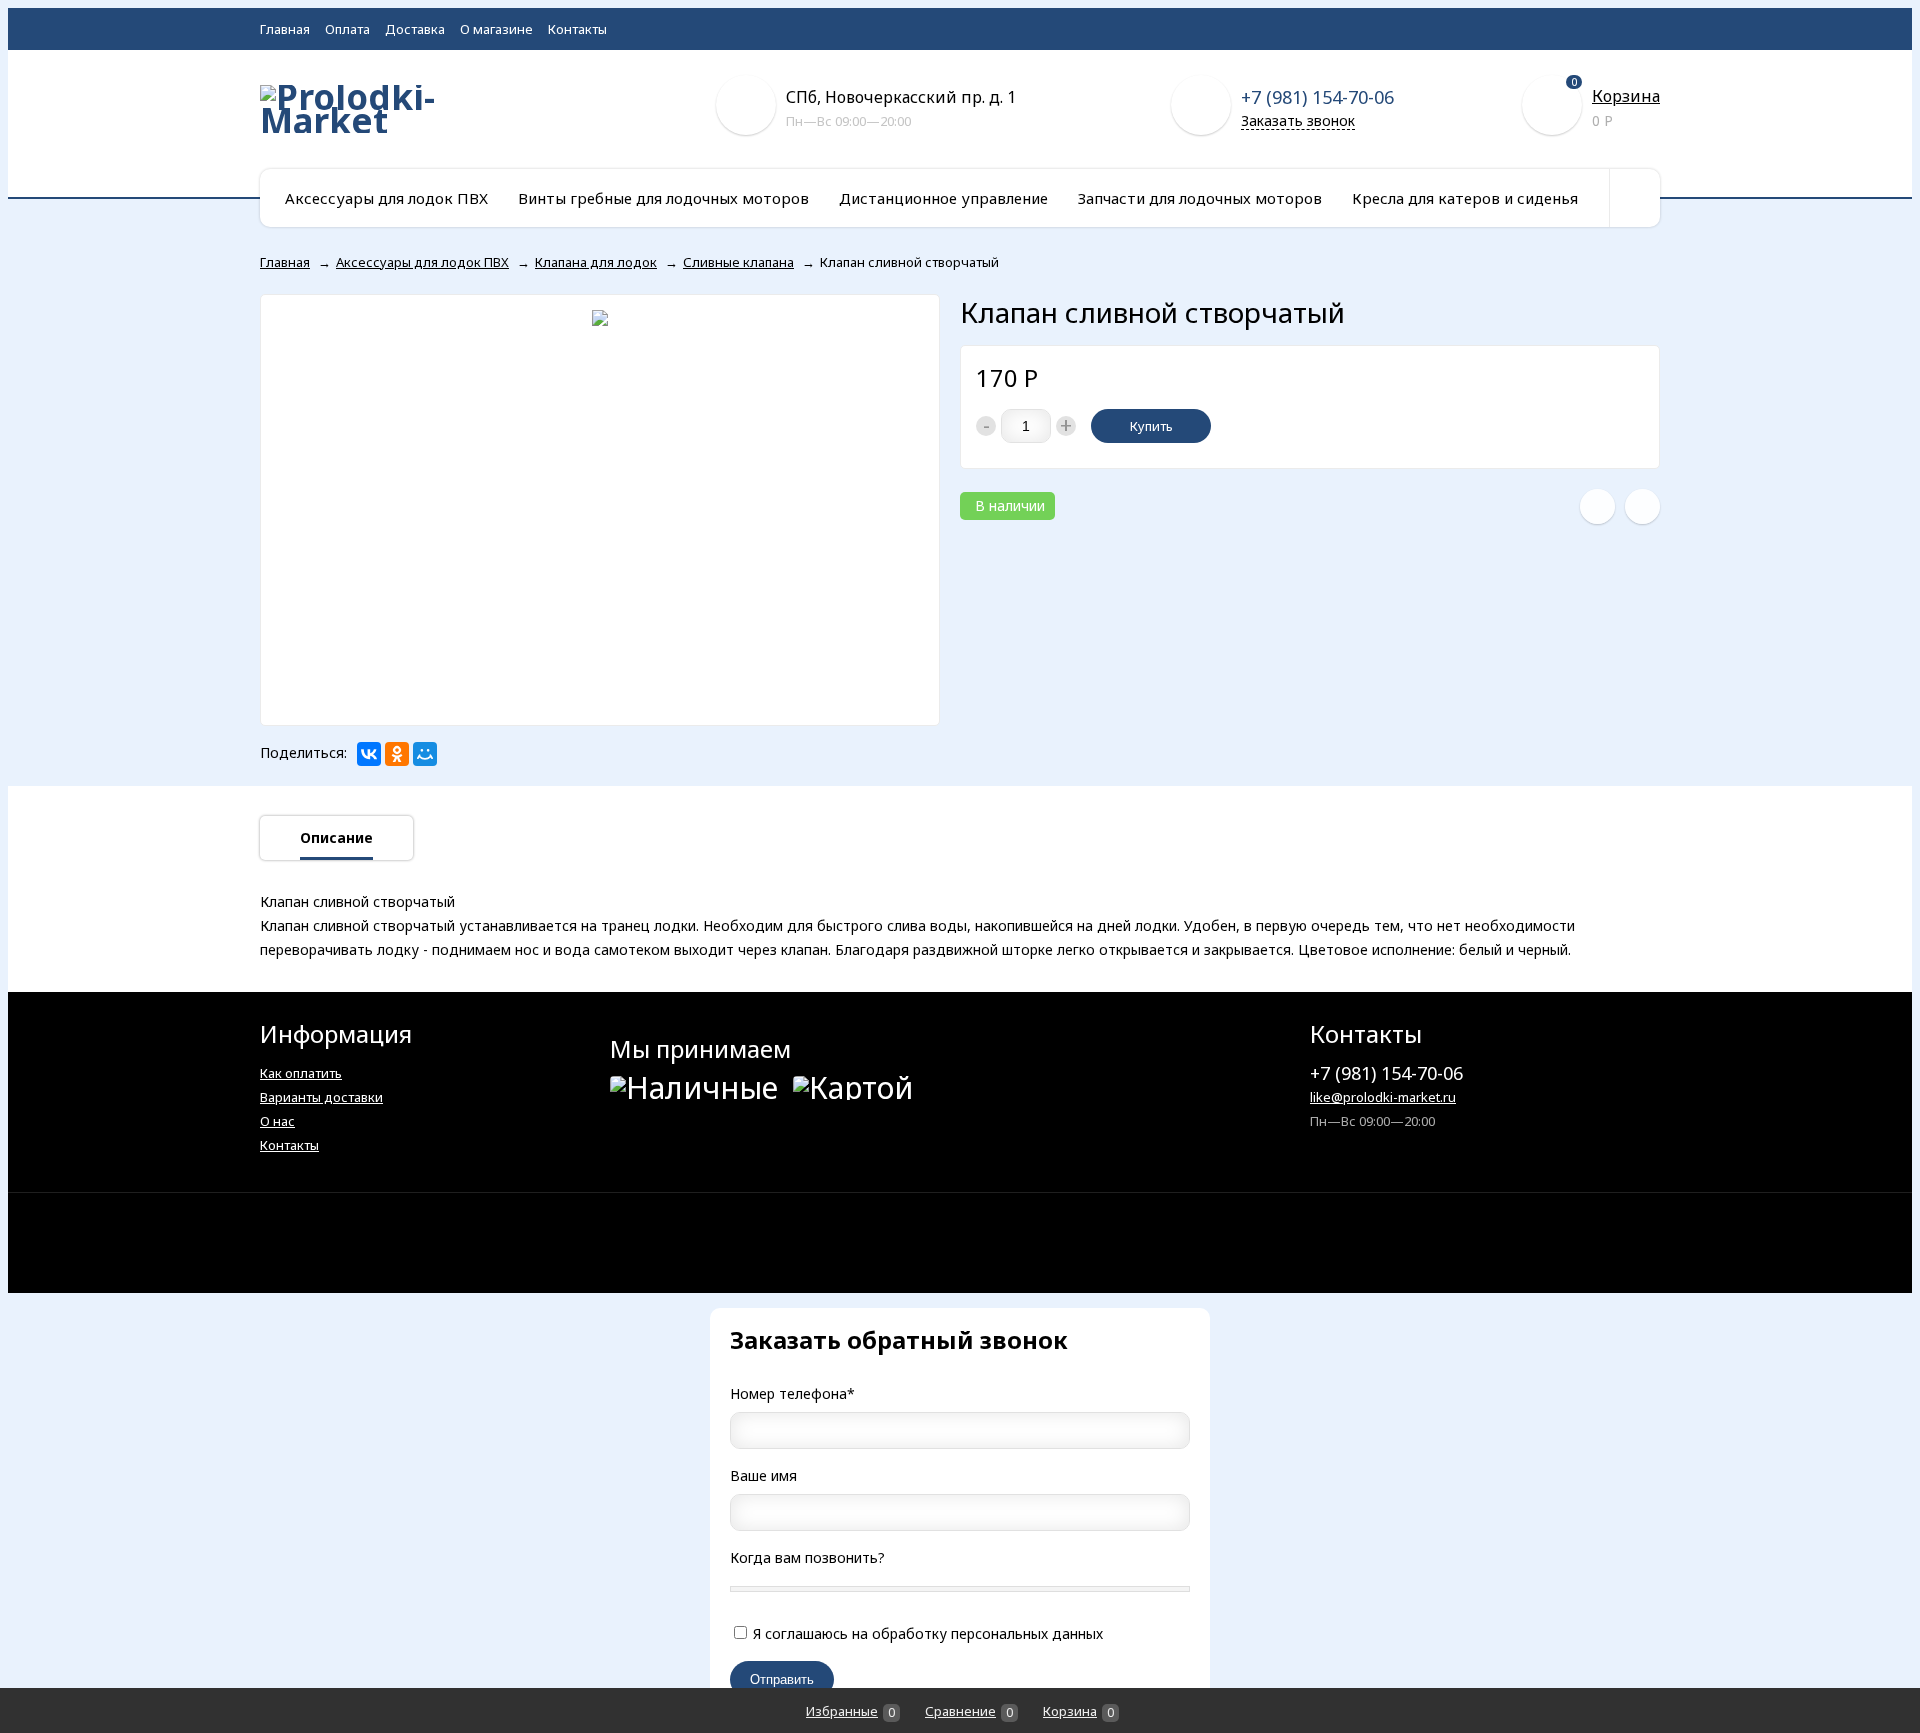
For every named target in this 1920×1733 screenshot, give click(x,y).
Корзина (1626, 96)
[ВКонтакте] (369, 754)
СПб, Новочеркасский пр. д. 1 (901, 97)
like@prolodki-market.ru (1383, 1097)
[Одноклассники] (397, 754)
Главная (285, 29)
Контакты (577, 29)
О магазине (496, 29)
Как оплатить (301, 1073)
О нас (277, 1121)
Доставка (415, 29)
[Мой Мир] (425, 754)
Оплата (347, 29)
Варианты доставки (321, 1097)
